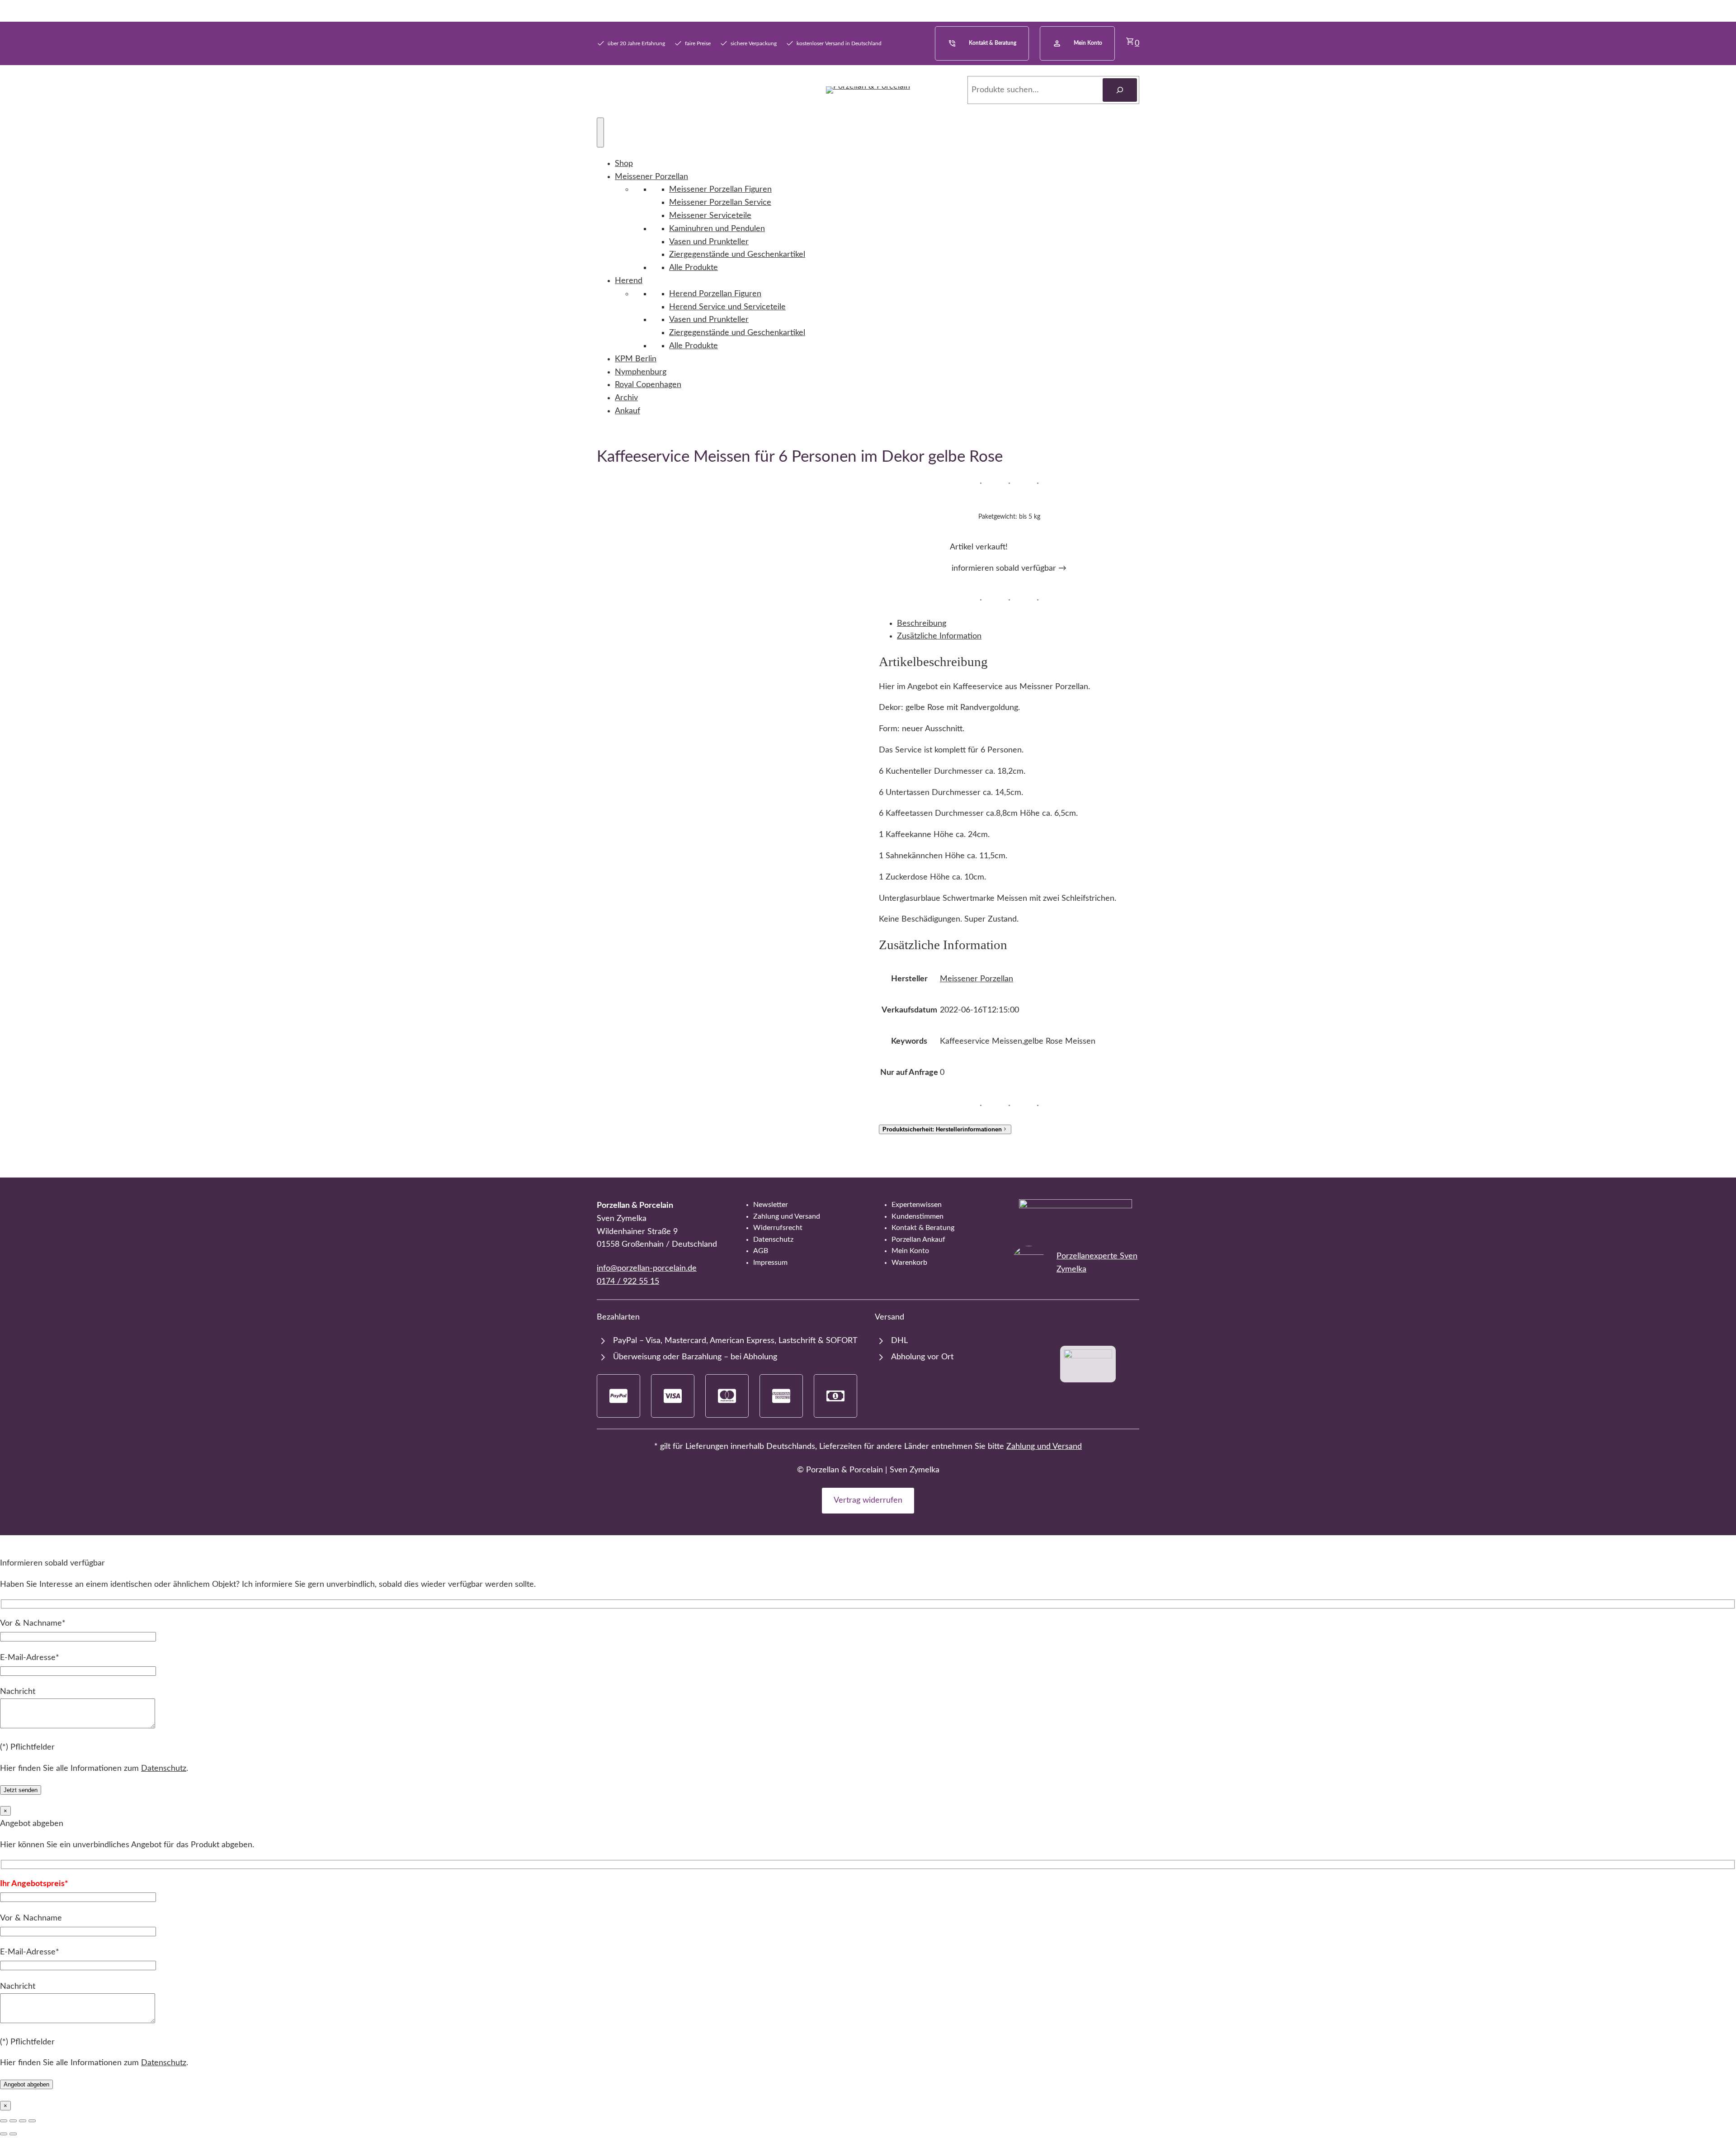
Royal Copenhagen (648, 385)
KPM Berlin (636, 359)
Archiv (626, 398)
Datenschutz (164, 1769)
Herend (629, 281)
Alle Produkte (693, 268)
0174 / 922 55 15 (628, 1282)
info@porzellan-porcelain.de (647, 1268)
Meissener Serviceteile (710, 216)
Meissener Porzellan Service (720, 203)
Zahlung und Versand (1044, 1447)
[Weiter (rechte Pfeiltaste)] (13, 2134)
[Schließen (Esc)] (32, 2121)
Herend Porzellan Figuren (715, 294)
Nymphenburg (641, 372)
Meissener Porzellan (651, 177)
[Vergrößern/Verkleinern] (4, 2121)
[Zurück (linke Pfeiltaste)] (4, 2134)
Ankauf (627, 411)
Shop (624, 164)
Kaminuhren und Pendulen (717, 229)
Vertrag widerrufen (868, 1500)
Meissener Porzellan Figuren (720, 189)
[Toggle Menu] (600, 132)
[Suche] (1120, 90)
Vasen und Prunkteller (709, 242)
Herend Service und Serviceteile (727, 307)
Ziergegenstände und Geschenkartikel (737, 255)
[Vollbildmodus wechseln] (13, 2121)
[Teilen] (23, 2121)
